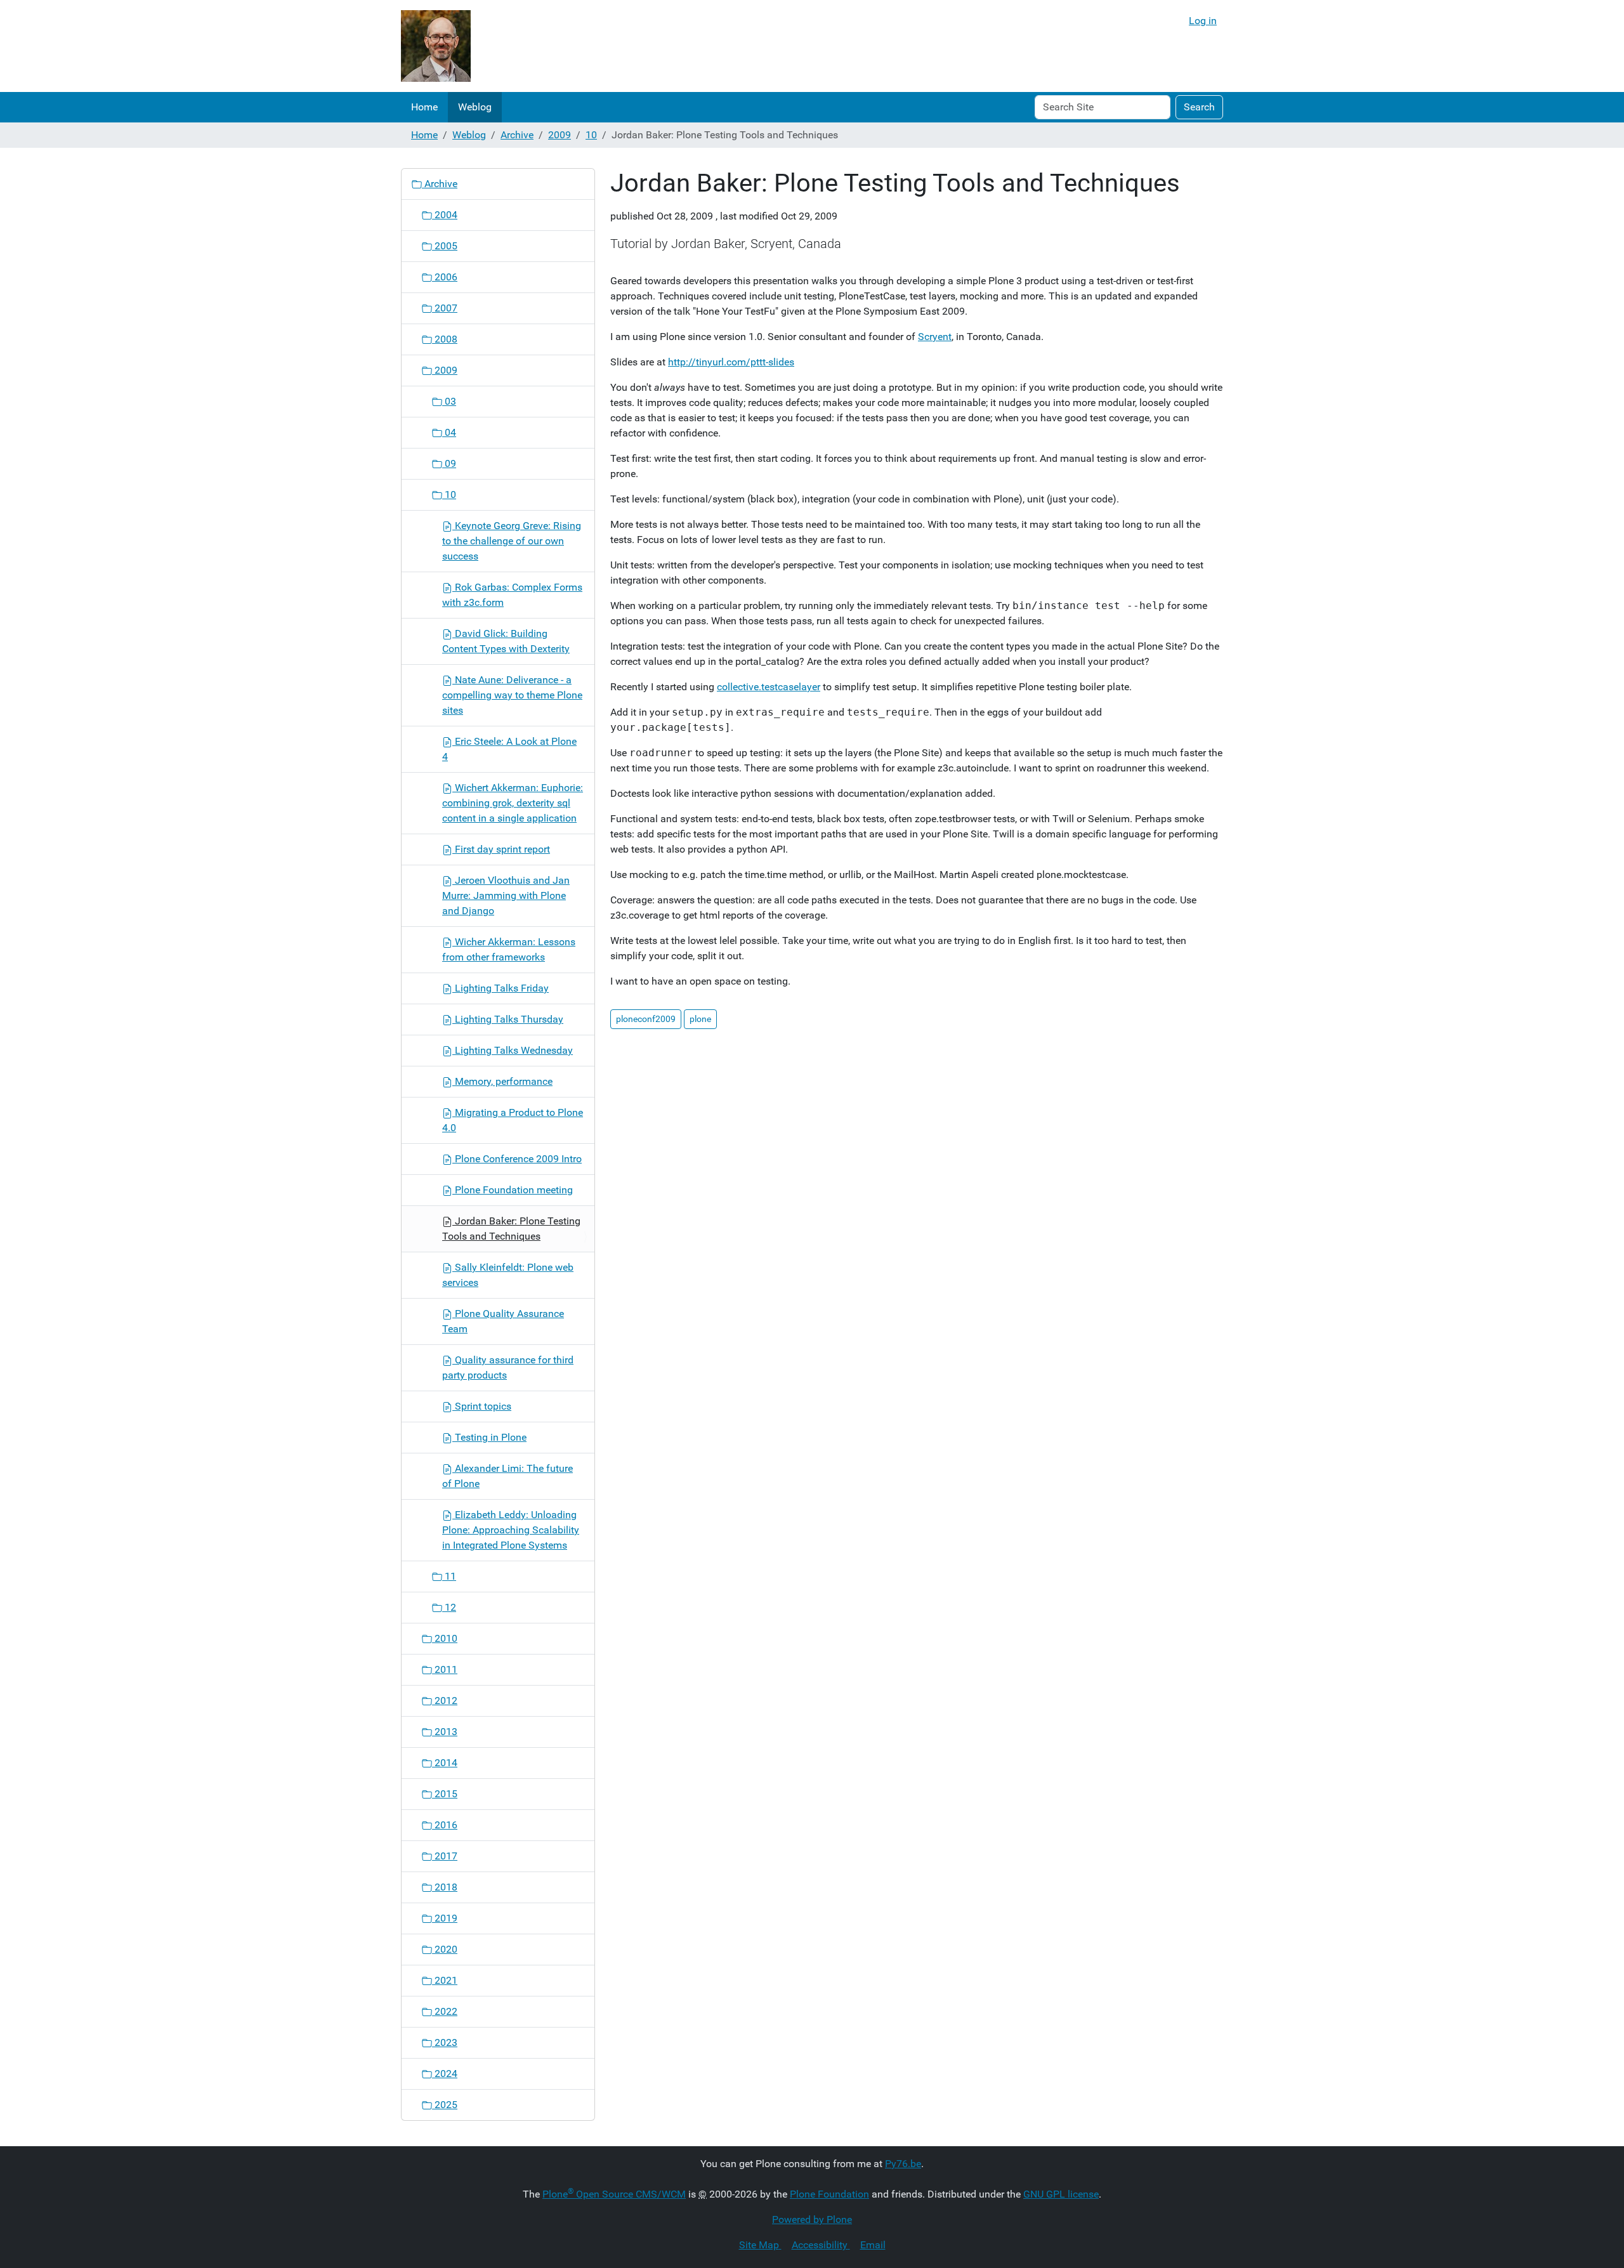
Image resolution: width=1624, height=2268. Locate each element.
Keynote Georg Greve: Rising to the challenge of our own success (512, 541)
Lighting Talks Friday (501, 988)
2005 (445, 246)
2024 (445, 2074)
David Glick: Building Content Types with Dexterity (506, 641)
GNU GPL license (1061, 2194)
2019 (445, 1918)
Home (424, 107)
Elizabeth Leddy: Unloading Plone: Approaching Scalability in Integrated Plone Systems (511, 1530)
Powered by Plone (812, 2219)
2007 (445, 308)
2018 (445, 1887)
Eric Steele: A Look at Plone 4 (509, 749)
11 (449, 1576)
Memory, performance (502, 1081)
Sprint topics (482, 1406)
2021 (445, 1980)
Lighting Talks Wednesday (513, 1050)
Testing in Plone (489, 1437)
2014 (445, 1763)
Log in (1203, 21)
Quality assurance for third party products (508, 1367)
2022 (445, 2011)
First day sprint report (501, 849)
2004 (445, 215)
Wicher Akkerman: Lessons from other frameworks (509, 949)
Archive (517, 135)
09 (449, 463)
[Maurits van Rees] (436, 46)
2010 (445, 1638)
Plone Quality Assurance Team (503, 1321)
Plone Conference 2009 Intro (517, 1159)
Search (1199, 107)
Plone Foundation (829, 2194)
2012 (445, 1701)
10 (591, 135)
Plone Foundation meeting (513, 1190)
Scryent (935, 337)
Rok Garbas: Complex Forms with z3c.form (512, 595)
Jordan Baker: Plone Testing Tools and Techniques (511, 1229)
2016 (445, 1825)
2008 (445, 339)
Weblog (475, 107)
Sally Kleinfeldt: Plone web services (508, 1275)
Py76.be (903, 2164)
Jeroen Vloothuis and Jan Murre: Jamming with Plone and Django (506, 895)
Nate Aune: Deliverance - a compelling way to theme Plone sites (512, 695)
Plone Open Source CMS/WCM (614, 2194)
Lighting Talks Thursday (508, 1019)
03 (449, 401)
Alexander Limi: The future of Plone (507, 1476)
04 (449, 432)
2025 (445, 2105)
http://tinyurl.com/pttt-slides (731, 362)
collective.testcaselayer (769, 687)
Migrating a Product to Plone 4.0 (513, 1120)
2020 (445, 1949)
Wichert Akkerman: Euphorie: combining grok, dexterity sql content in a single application (513, 803)
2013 (445, 1732)
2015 (445, 1794)
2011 (445, 1669)
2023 (445, 2042)
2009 (560, 135)
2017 (445, 1856)
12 (449, 1607)
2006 (445, 277)
